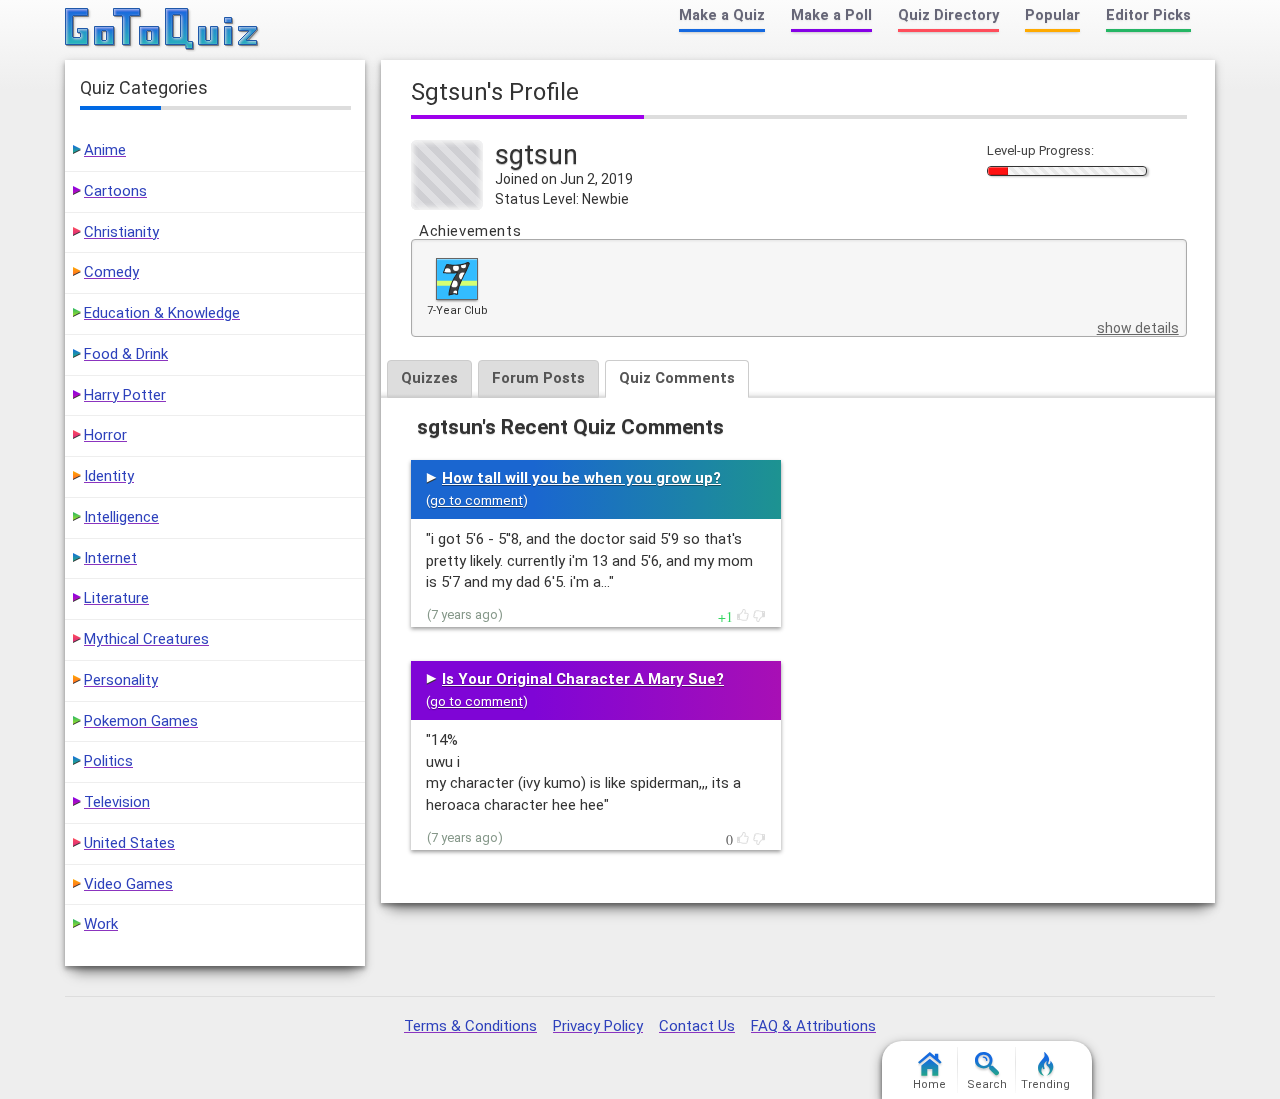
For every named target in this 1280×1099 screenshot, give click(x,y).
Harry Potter (125, 395)
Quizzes (429, 378)
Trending (1045, 1084)
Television (117, 802)
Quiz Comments (677, 378)
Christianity (121, 232)
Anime (105, 150)
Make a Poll (831, 15)
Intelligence (121, 517)
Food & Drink (126, 354)
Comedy (111, 272)
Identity (109, 476)
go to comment (476, 500)
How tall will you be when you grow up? (581, 478)
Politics (108, 761)
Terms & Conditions (470, 1026)
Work (101, 924)
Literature (116, 598)
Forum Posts (538, 378)
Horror (105, 435)
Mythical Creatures (146, 639)
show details (1138, 328)
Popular (1052, 15)
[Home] (162, 30)
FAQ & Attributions (813, 1026)
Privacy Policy (598, 1026)
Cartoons (115, 191)
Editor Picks (1148, 15)
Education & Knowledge (162, 313)
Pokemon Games (141, 721)
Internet (110, 558)
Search (987, 1084)
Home (929, 1084)
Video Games (128, 884)
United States (129, 843)
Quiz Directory (948, 15)
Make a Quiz (722, 15)
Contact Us (697, 1026)
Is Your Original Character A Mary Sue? (583, 679)
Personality (121, 680)
